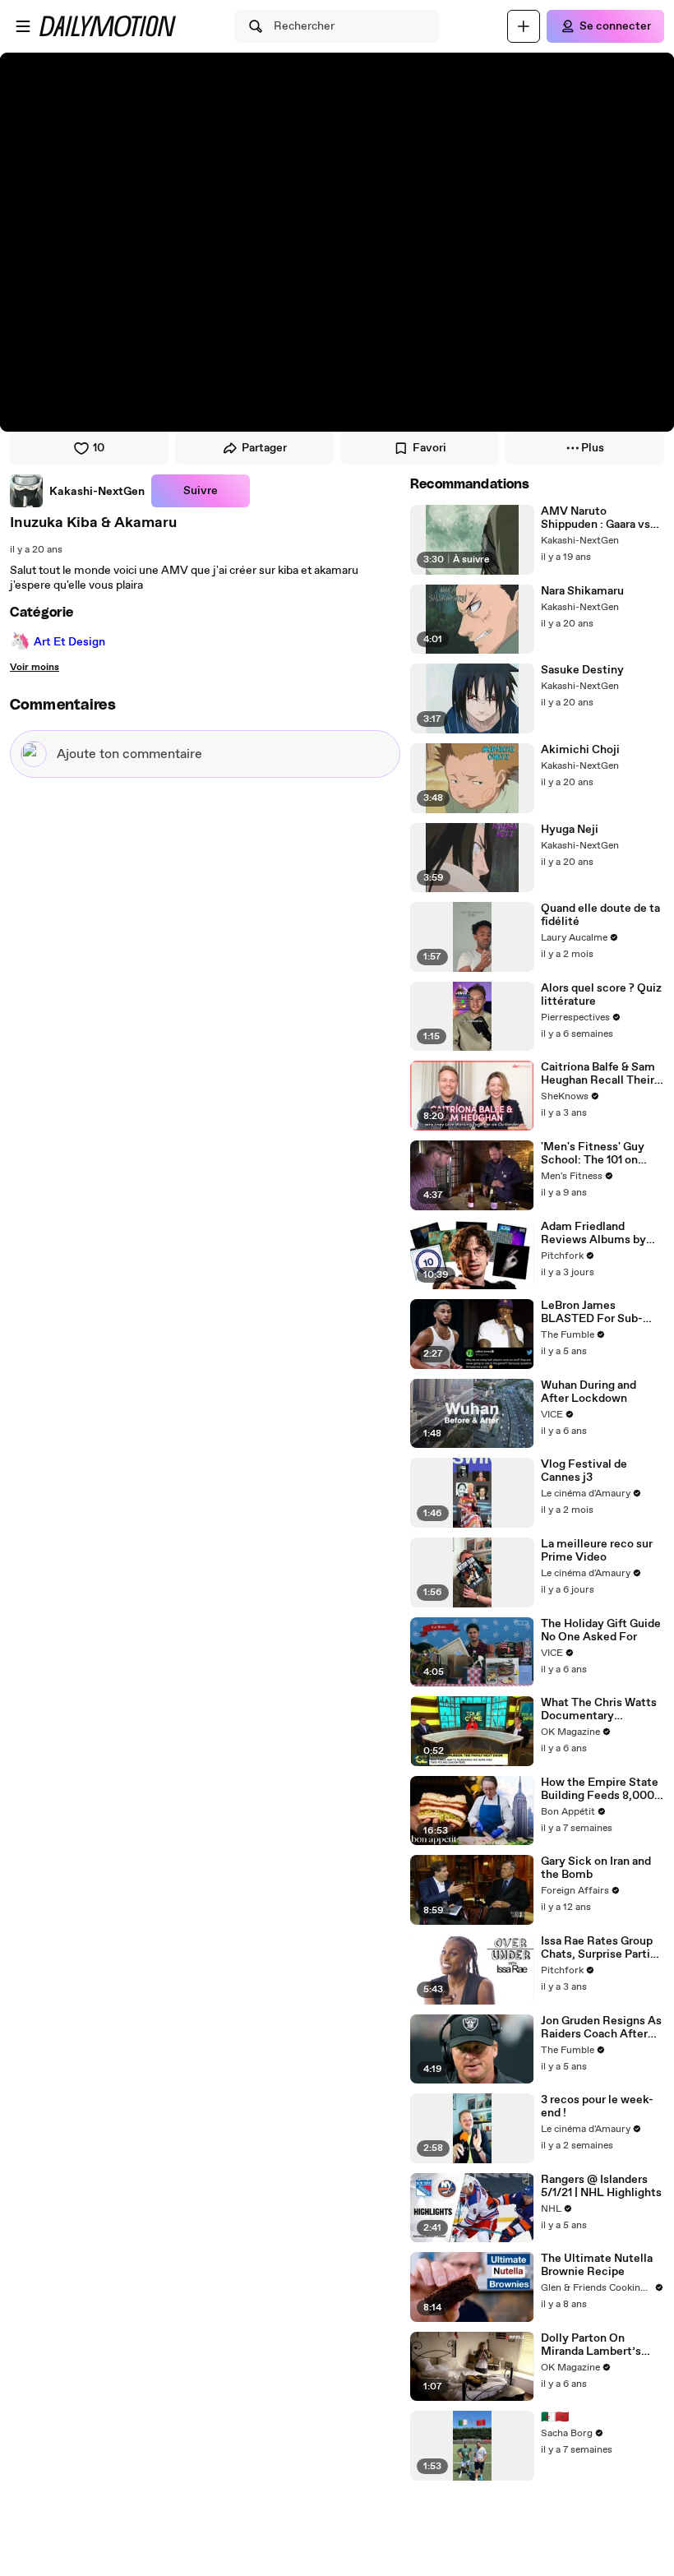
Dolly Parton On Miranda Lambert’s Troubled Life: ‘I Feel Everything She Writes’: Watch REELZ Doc (600, 2345)
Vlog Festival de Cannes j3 (584, 1471)
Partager (264, 448)
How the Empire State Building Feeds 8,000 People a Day (600, 1789)
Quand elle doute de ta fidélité (600, 915)
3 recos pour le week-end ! (597, 2107)
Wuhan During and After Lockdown (589, 1392)
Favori (429, 448)
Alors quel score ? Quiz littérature (601, 995)
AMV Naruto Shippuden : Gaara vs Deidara (596, 518)
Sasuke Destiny (582, 670)
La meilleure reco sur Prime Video (597, 1551)
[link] (77, 491)
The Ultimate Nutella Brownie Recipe (597, 2265)
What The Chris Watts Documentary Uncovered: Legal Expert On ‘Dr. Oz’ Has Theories (599, 1709)
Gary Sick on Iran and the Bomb (596, 1868)
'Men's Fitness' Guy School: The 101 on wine (593, 1154)
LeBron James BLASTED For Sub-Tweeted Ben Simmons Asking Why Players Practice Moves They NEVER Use (602, 1312)
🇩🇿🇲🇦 (555, 2417)
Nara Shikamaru (582, 591)
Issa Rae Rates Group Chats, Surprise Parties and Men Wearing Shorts (602, 1948)
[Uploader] (524, 26)
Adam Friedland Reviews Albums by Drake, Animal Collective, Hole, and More (596, 1233)
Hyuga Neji (570, 830)
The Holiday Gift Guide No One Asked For (601, 1630)
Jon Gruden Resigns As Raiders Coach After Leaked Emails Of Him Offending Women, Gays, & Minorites (601, 2028)
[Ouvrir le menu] (23, 26)
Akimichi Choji (580, 750)
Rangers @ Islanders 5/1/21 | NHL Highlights (601, 2186)
